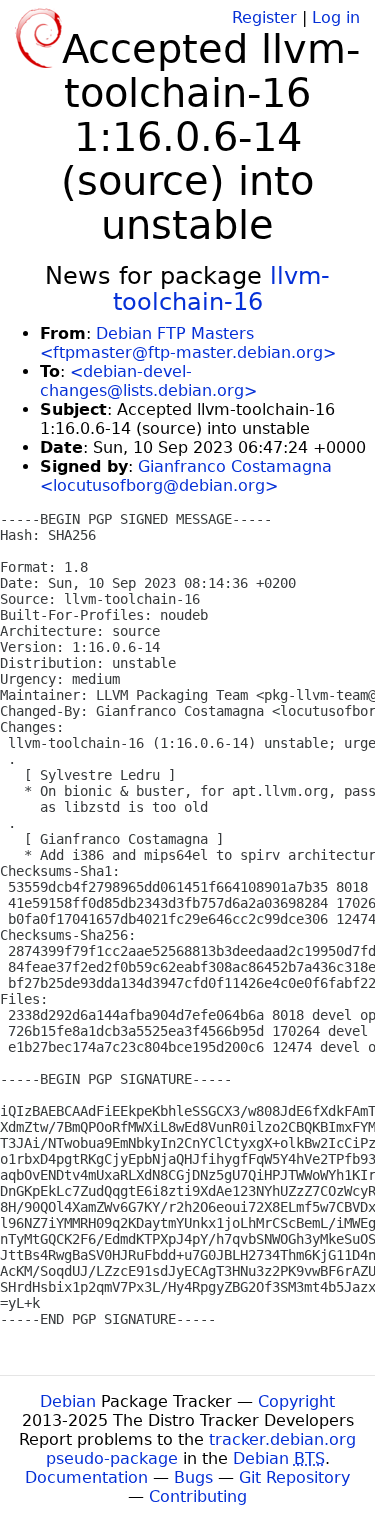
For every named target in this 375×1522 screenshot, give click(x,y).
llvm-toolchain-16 (222, 289)
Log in (336, 17)
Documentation (86, 1477)
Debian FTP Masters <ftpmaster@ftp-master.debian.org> (188, 343)
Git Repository (294, 1477)
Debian (68, 1401)
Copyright (296, 1401)
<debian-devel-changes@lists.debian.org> (148, 381)
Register (264, 17)
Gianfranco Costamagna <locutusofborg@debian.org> (186, 476)
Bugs (193, 1477)
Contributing (198, 1496)
